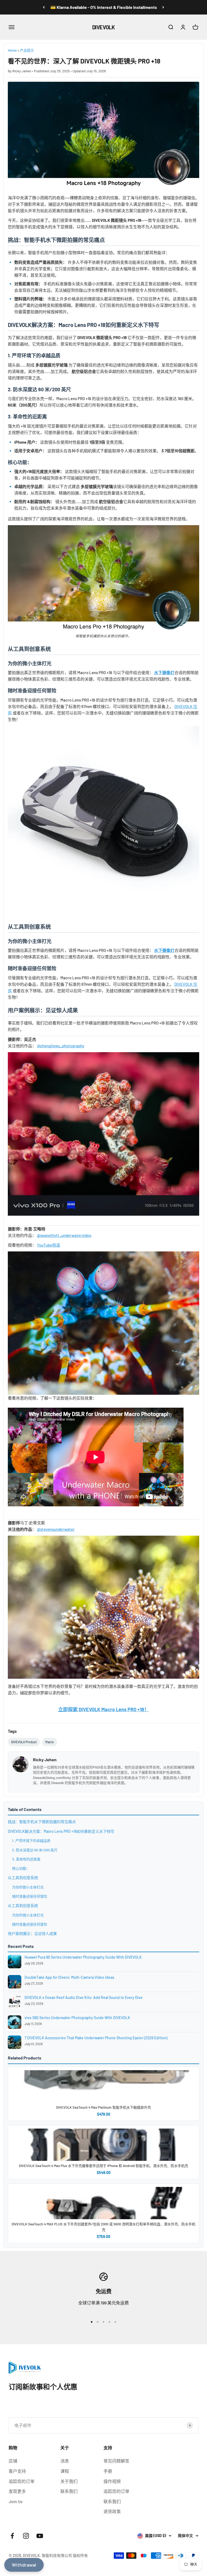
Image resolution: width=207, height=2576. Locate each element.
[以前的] (44, 7)
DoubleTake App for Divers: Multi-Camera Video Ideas (69, 1977)
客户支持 (17, 2471)
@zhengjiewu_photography (61, 1046)
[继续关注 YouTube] (40, 2536)
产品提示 (27, 50)
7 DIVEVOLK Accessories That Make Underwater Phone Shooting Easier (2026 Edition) (96, 2038)
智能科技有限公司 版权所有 (65, 2555)
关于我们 (69, 2481)
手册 (108, 2471)
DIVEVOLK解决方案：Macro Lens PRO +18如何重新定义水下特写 (61, 1831)
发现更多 (17, 2491)
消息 (65, 2461)
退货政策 (112, 2511)
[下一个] (163, 7)
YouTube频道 (49, 1245)
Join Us (16, 2501)
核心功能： (21, 1868)
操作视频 (112, 2481)
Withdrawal (24, 2565)
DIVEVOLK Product (24, 1742)
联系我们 (69, 2491)
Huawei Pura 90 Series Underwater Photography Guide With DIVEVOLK (83, 1957)
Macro (50, 1742)
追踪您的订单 (22, 2481)
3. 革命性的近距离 (26, 1859)
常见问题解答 (116, 2461)
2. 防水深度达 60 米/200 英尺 (35, 1850)
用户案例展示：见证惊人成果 (32, 1933)
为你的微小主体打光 (28, 1887)
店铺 (13, 2461)
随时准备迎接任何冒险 (30, 1896)
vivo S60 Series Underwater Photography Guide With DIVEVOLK (77, 2018)
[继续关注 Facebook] (12, 2536)
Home (12, 50)
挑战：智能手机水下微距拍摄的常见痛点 (42, 1822)
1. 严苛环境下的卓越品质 (31, 1841)
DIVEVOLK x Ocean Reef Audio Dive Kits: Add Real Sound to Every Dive (84, 1997)
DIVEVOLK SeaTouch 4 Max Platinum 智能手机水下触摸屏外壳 (103, 2107)
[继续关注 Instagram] (26, 2536)
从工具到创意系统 (23, 1878)
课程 (65, 2471)
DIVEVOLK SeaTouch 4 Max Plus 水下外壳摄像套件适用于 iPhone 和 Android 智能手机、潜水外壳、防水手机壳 (103, 2166)
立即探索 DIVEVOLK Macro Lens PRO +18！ (104, 1709)
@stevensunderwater (56, 1529)
